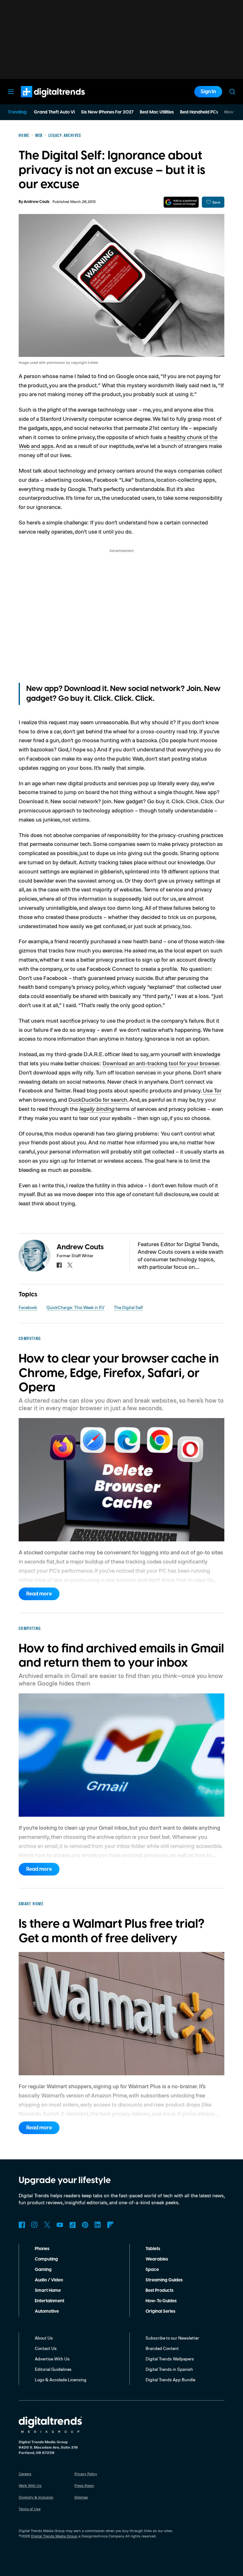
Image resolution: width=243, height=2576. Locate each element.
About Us (44, 2338)
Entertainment (50, 2301)
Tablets (153, 2249)
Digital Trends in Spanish (169, 2369)
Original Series (160, 2311)
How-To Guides (161, 2301)
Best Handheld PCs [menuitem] (199, 112)
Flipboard (110, 2225)
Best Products (159, 2291)
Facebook (28, 1307)
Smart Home (48, 2291)
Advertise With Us (52, 2359)
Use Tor (212, 1090)
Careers (25, 2474)
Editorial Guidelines (53, 2369)
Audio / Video (49, 2280)
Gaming (43, 2270)
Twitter (47, 2225)
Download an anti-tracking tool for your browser (161, 1063)
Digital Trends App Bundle (170, 2380)
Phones (42, 2249)
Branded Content (162, 2348)
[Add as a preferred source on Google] (181, 202)
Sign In (208, 92)
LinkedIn (98, 2225)
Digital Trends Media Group (54, 2536)
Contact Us (46, 2348)
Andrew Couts (37, 202)
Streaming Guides (164, 2280)
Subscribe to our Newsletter (172, 2338)
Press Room (84, 2485)
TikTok (72, 2225)
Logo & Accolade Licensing (61, 2380)
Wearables (157, 2259)
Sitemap (81, 2497)
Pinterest (85, 2225)
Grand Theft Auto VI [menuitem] (54, 112)
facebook (59, 1265)
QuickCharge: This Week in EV (75, 1307)
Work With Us (30, 2485)
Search (232, 92)
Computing (46, 2259)
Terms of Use (30, 2509)
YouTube (60, 2225)
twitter (70, 1265)
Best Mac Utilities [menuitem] (157, 112)
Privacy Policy (86, 2474)
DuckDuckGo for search (98, 1099)
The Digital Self (128, 1307)
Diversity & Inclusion (36, 2497)
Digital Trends (41, 101)
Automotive (47, 2311)
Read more (39, 1594)
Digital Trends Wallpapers (170, 2359)
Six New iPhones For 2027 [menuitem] (107, 112)
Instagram (34, 2225)
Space (152, 2270)
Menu (11, 92)
